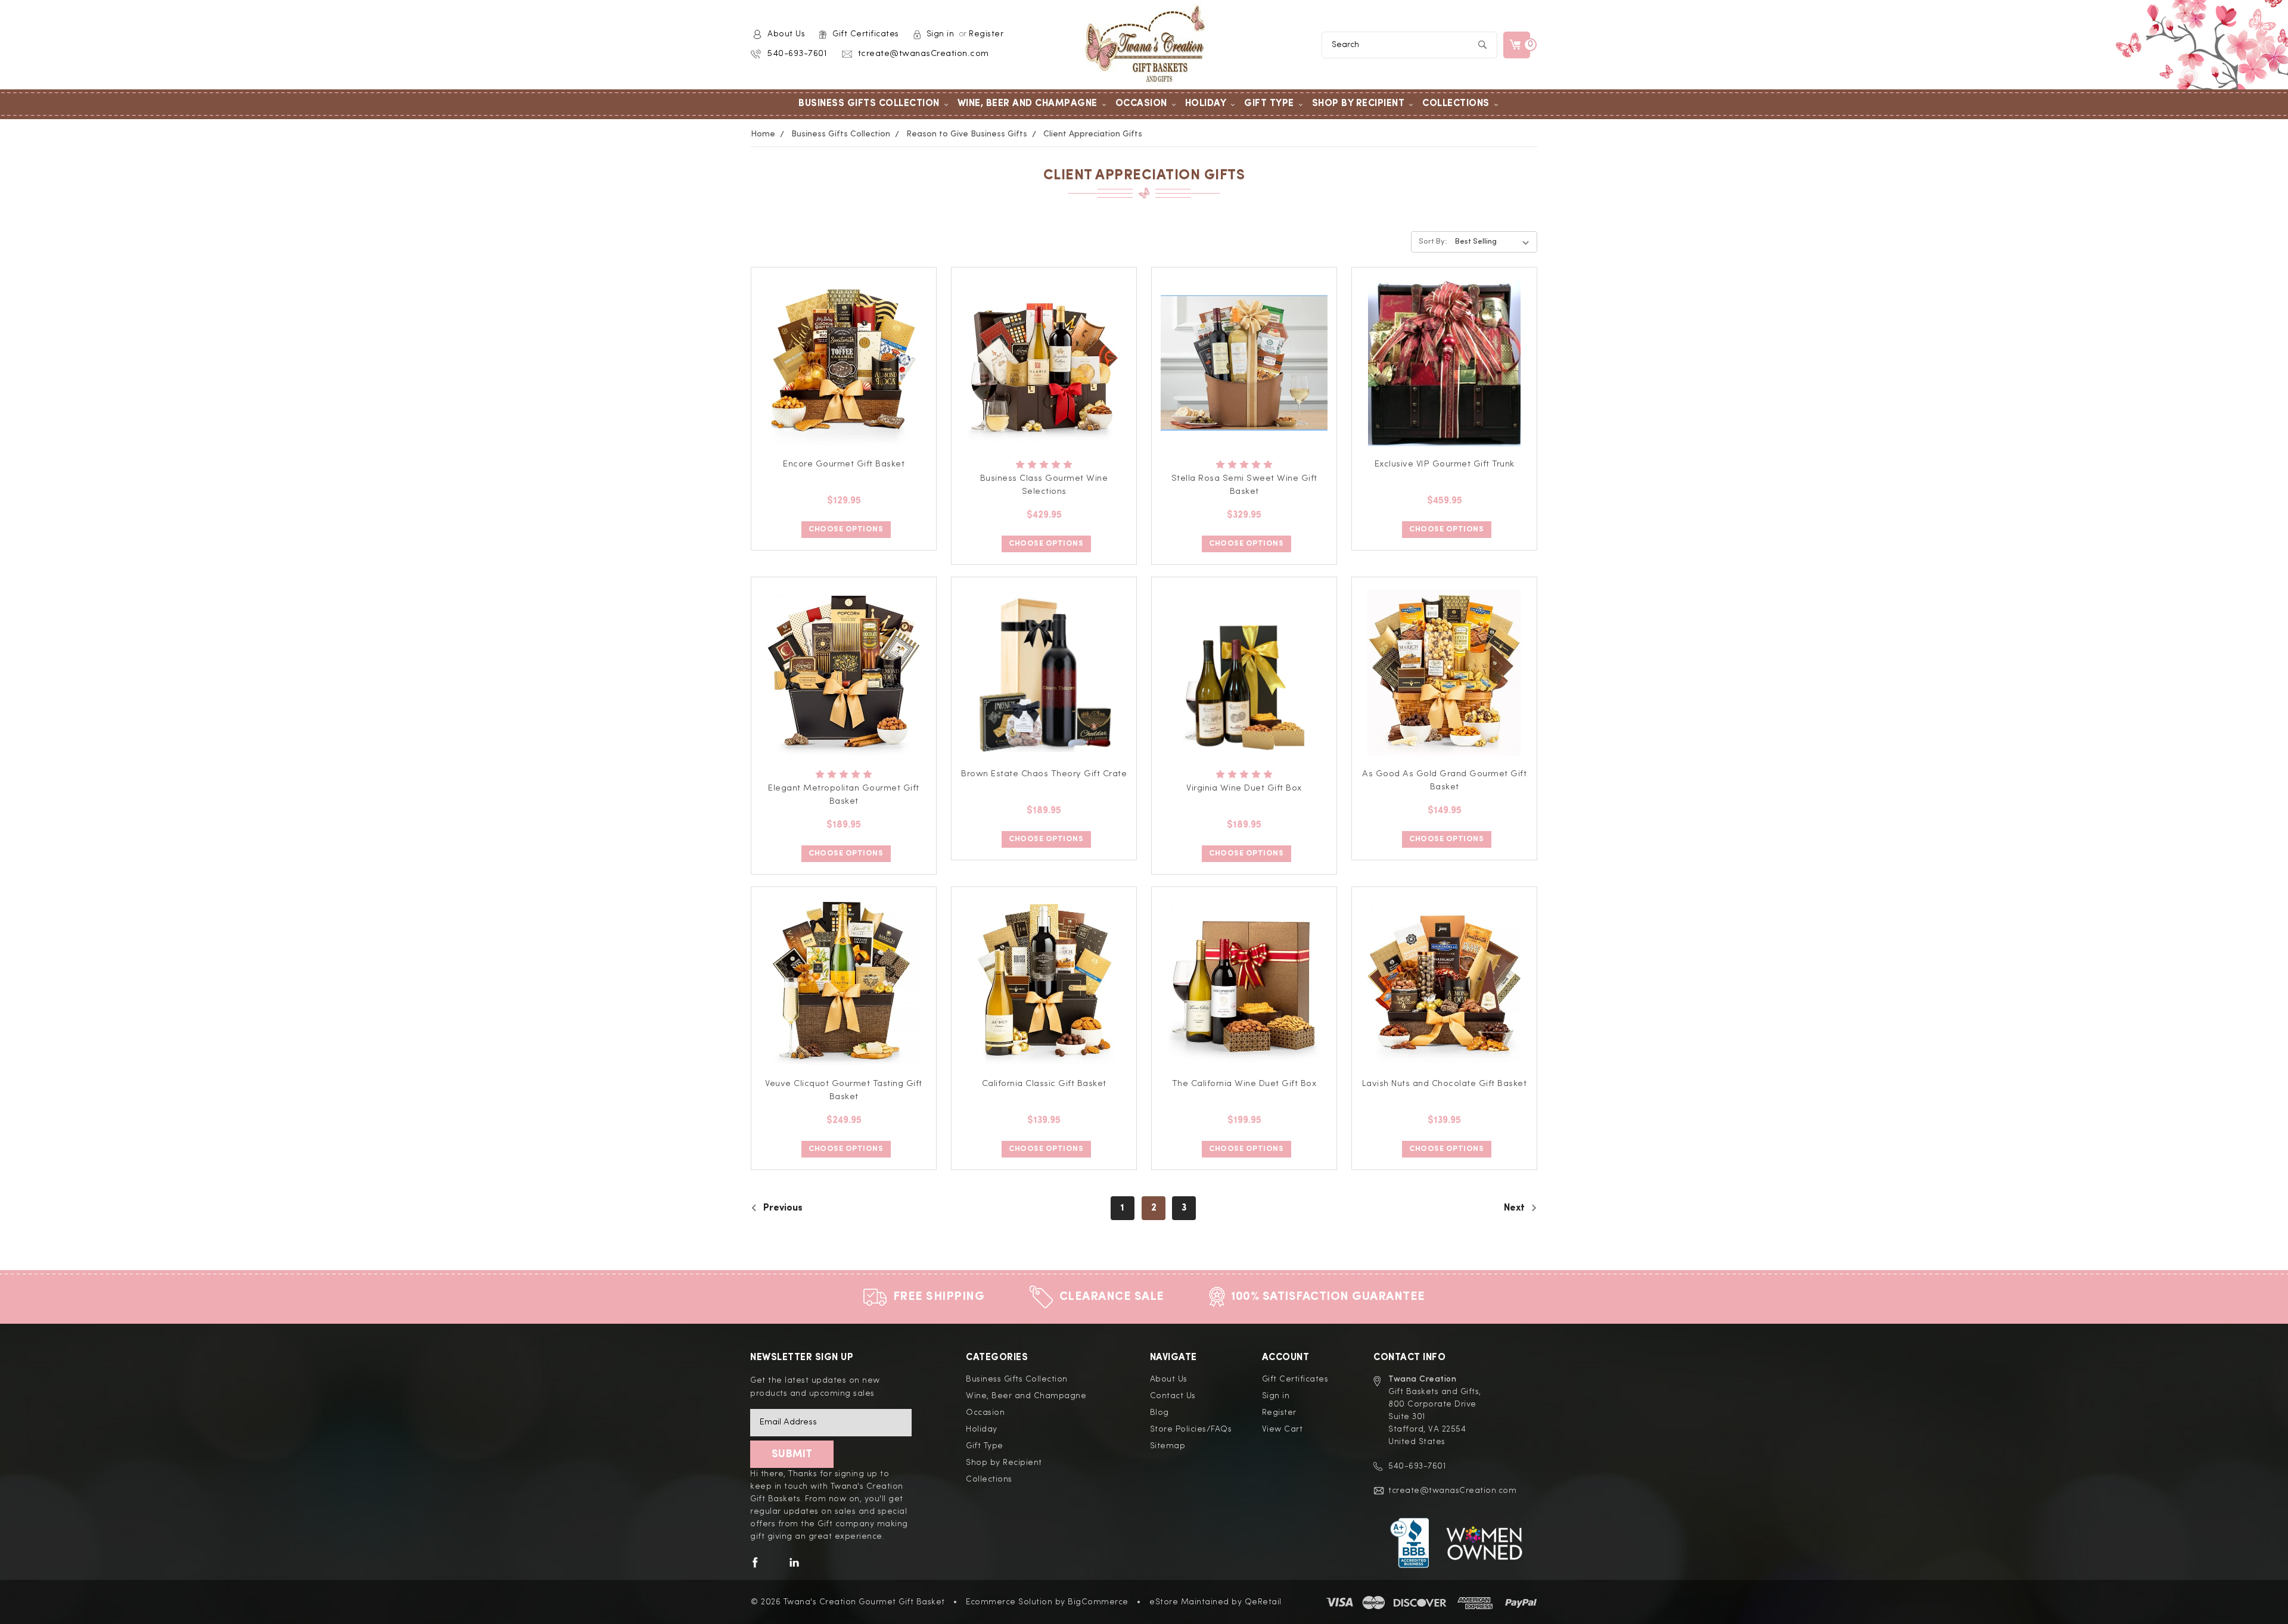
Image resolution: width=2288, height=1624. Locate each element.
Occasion (1141, 104)
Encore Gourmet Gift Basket (844, 464)
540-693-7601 (797, 54)
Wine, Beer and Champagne (1028, 104)
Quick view (844, 349)
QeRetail (1263, 1602)
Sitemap (1168, 1446)
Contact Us (1173, 1396)
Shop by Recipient (1358, 104)
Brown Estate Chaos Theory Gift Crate (1044, 774)
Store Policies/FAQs (1191, 1429)
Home (763, 134)
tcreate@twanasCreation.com (924, 54)
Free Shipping (939, 1297)
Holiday (1206, 104)
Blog (1159, 1413)
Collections (1456, 104)
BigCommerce (1098, 1602)
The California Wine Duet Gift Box (1244, 1084)
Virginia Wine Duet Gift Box (1244, 788)
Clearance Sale (1112, 1297)
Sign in (941, 34)
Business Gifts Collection (869, 104)
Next (1516, 1208)
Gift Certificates (866, 34)
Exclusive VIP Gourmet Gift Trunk (1445, 464)
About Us (786, 34)
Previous (782, 1208)
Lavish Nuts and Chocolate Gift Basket (1445, 1084)
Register (986, 34)
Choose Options (846, 529)
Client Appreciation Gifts (1093, 134)
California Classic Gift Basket (1044, 1084)
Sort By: (1433, 242)
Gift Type (1269, 104)
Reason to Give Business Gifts (967, 134)
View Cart (1283, 1429)
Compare (840, 377)
